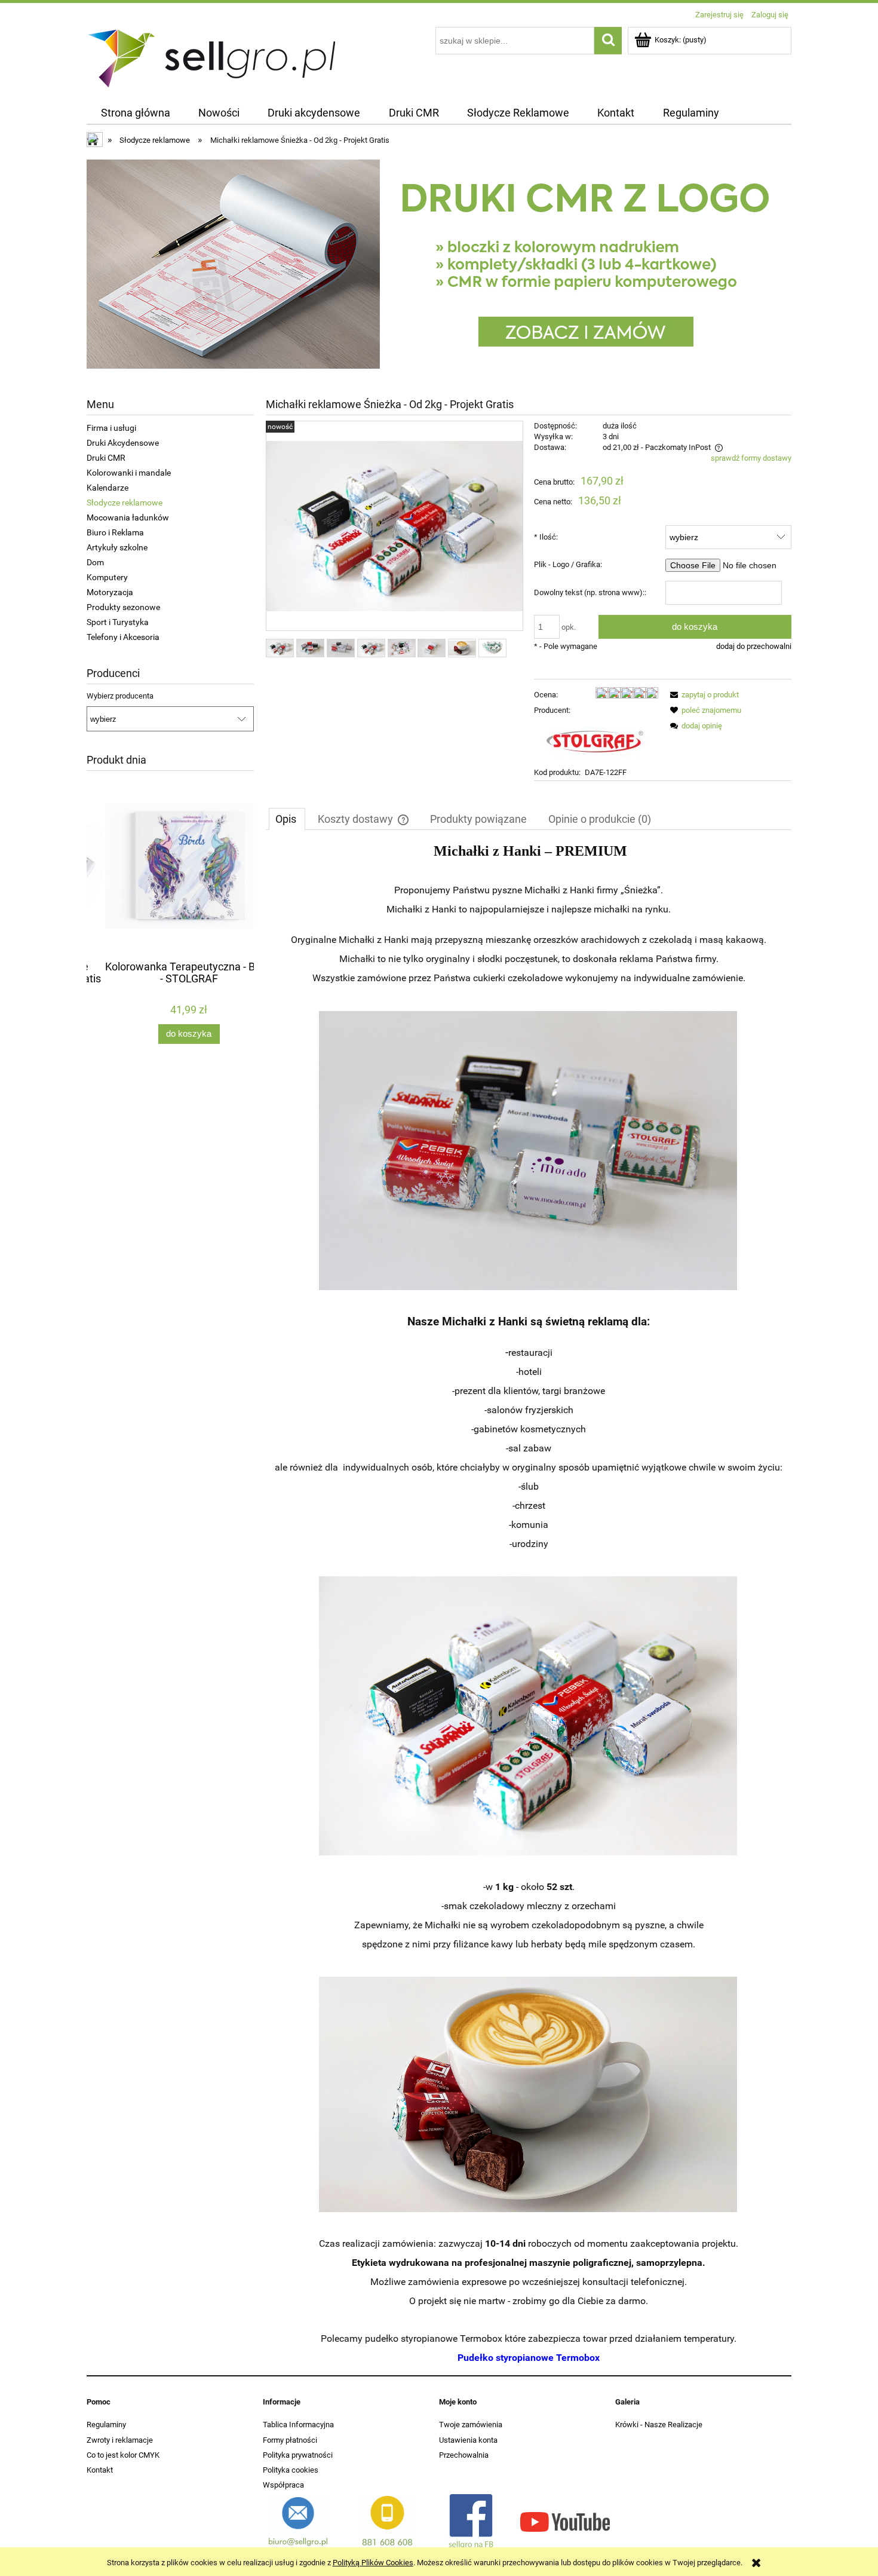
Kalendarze (108, 488)
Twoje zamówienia (471, 2425)
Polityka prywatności (298, 2455)
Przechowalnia (464, 2455)
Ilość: (546, 537)
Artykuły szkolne (117, 547)
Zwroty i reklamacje (120, 2440)
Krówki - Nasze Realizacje (659, 2425)
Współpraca (283, 2485)
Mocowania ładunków (128, 517)
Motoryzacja (110, 592)
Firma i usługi (111, 428)
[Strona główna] (213, 56)
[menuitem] (135, 113)
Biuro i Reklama (115, 532)
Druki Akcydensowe (123, 443)
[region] (439, 264)
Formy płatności (290, 2440)
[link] (439, 264)
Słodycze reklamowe (125, 503)
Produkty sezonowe (123, 607)
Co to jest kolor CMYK (123, 2455)
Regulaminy (106, 2425)
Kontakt (100, 2470)
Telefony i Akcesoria (123, 637)
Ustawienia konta (468, 2440)
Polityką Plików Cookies (373, 2563)
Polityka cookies (291, 2470)
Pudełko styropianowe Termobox (529, 2358)
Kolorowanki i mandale (129, 473)
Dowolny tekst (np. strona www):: (590, 592)
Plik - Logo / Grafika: (568, 564)
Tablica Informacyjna (298, 2425)
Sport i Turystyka (118, 622)
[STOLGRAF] (594, 741)
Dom (95, 562)
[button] (702, 695)
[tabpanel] (529, 1605)
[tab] (287, 819)
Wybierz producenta (120, 696)
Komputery (107, 577)
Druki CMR (106, 458)
